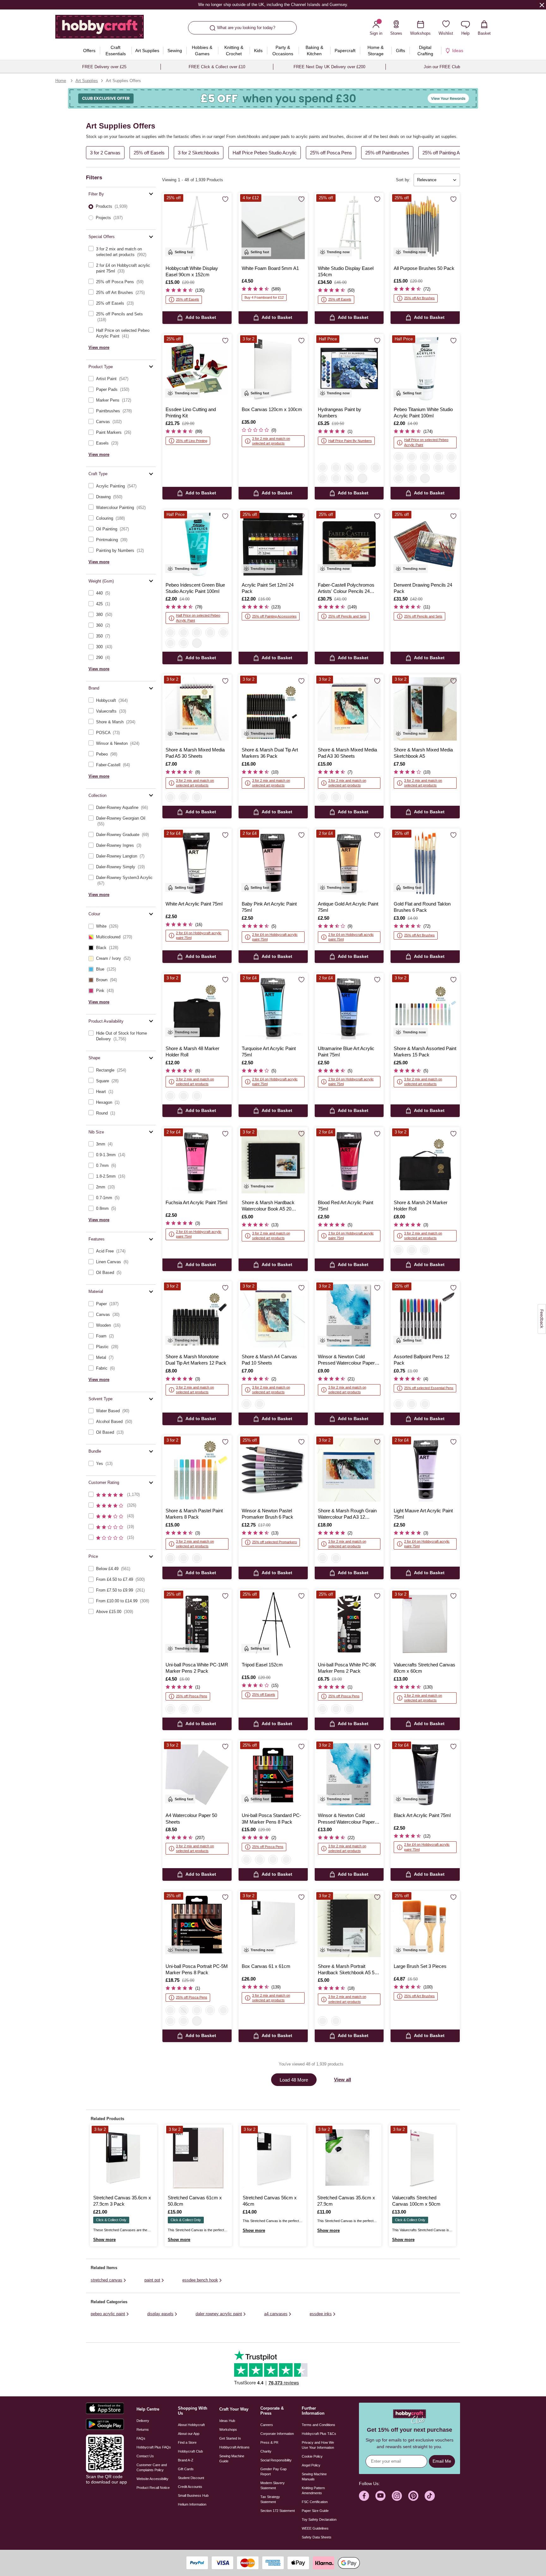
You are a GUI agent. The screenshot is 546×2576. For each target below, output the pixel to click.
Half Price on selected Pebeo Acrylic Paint (426, 442)
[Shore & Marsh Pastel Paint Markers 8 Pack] (197, 1470)
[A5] (170, 797)
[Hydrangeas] (323, 468)
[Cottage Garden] (376, 468)
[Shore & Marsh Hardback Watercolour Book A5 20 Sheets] (273, 1162)
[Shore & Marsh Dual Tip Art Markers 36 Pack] (273, 709)
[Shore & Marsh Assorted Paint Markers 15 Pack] (425, 1008)
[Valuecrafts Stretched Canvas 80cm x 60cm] (425, 1624)
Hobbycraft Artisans (234, 2447)
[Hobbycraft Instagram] (397, 2496)
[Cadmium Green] (438, 457)
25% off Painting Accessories (452, 153)
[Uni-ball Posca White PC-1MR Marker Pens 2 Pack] (197, 1624)
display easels (160, 2314)
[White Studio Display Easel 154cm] (349, 227)
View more (99, 347)
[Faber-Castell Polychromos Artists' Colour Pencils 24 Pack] (349, 544)
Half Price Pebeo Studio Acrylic (265, 153)
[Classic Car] (336, 468)
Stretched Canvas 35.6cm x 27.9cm (346, 2201)
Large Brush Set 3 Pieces (420, 1966)
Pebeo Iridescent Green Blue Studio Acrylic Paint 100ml (195, 588)
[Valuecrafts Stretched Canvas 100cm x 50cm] (422, 2158)
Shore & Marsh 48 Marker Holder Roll (192, 1052)
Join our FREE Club (442, 67)
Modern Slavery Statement (273, 2485)
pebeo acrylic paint (108, 2314)
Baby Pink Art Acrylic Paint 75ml (269, 907)
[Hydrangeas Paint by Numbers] (349, 369)
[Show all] (362, 478)
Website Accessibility (152, 2479)
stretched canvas (106, 2280)
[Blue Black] (184, 632)
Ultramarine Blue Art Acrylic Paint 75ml (346, 1052)
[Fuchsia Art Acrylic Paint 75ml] (197, 1162)
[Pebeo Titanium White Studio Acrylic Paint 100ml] (425, 369)
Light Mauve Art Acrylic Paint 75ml (423, 1514)
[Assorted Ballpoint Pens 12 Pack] (425, 1316)
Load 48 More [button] (294, 2080)
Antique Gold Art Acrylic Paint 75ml (348, 907)
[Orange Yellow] (184, 643)
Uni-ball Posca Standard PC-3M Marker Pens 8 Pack (271, 1818)
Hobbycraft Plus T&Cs (319, 2434)
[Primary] (197, 1558)
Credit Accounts (190, 2487)
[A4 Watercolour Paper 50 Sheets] (197, 1775)
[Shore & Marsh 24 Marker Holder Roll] (425, 1162)
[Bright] (184, 1558)
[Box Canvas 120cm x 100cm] (273, 369)
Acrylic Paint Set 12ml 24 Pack (268, 588)
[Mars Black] (438, 468)
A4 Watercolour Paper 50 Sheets (191, 1818)
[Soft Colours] (260, 1860)
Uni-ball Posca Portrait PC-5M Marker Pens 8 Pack (197, 1969)
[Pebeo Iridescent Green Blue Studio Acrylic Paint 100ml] (197, 544)
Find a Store (187, 2442)
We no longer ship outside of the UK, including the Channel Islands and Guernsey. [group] (273, 5)
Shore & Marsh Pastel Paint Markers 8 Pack (194, 1514)
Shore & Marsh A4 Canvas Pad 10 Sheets (269, 1360)
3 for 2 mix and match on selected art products (271, 441)
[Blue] (412, 1404)
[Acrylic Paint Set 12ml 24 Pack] (273, 544)
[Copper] (223, 632)
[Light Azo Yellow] (412, 457)
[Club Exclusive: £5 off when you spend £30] (273, 98)
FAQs (141, 2438)
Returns (143, 2430)
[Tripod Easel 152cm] (273, 1624)
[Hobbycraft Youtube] (380, 2496)
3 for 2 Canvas (105, 153)
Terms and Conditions (318, 2425)
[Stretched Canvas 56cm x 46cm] (273, 2158)
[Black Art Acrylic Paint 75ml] (425, 1775)
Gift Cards (186, 2469)
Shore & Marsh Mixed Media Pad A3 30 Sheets (347, 753)
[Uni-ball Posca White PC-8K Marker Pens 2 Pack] (349, 1624)
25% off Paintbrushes (387, 153)
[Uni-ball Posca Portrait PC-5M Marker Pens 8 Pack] (197, 1925)
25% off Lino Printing (192, 441)
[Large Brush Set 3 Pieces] (425, 1925)
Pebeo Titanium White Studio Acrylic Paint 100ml (423, 412)
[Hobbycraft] (100, 29)
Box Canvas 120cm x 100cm (272, 409)
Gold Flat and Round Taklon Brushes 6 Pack (422, 907)
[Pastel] (170, 1558)
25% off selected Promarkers (275, 1542)
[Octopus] (349, 478)
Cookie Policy (312, 2456)
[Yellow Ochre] (452, 468)
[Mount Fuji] (349, 468)
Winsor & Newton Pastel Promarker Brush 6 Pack (267, 1514)
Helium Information (192, 2504)
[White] (170, 1709)
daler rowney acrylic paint (219, 2314)
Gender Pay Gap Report (273, 2471)
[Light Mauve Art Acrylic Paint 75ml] (425, 1470)
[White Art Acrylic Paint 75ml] (197, 863)
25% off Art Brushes (419, 298)
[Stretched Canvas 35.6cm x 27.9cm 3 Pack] (124, 2158)
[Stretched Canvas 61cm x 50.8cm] (198, 2158)
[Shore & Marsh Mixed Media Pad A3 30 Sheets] (349, 709)
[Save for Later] (225, 200)
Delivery (143, 2421)
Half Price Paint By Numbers (350, 441)
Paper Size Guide (315, 2511)
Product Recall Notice (153, 2488)
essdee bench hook (200, 2280)
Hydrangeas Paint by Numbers (340, 412)
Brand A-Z (186, 2460)
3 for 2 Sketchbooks (199, 153)
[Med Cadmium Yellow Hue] (425, 468)
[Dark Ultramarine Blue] (425, 457)
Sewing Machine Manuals (314, 2477)
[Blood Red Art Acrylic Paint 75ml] (349, 1162)
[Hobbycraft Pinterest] (413, 2496)
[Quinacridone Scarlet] (398, 468)
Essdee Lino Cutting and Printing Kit (191, 412)
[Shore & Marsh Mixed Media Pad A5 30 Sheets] (197, 709)
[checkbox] (121, 252)
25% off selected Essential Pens (429, 1388)
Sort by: (403, 180)
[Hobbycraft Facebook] (364, 2496)
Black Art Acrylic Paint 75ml (422, 1815)
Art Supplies (87, 81)
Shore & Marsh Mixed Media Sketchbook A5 (423, 753)
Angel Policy (311, 2465)
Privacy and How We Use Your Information (318, 2445)
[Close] (542, 5)
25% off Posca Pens (331, 153)
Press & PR (269, 2442)
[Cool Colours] (184, 2021)
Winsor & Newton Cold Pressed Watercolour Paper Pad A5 (346, 1360)
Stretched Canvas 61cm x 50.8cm (195, 2201)
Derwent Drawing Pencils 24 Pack (423, 588)
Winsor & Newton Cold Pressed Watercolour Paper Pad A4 (346, 1819)
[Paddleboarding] (336, 478)
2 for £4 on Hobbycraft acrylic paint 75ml (199, 935)
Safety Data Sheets (317, 2537)
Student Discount (191, 2478)
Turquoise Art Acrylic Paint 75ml (269, 1052)
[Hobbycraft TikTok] (430, 2496)
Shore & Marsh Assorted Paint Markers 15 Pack (425, 1052)
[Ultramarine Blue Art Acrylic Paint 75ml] (349, 1008)
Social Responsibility (276, 2460)
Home (61, 81)
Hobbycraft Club (190, 2451)
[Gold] (210, 632)
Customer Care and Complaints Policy (152, 2467)
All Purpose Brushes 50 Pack (424, 268)
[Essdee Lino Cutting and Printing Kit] (197, 369)
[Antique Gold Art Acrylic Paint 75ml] (349, 863)
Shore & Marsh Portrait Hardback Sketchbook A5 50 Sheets (347, 1970)
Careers (267, 2425)
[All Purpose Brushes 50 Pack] (425, 227)
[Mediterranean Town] (323, 478)
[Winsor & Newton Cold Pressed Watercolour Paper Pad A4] (349, 1775)
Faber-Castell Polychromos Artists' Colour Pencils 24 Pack (346, 589)
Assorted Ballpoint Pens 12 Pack (422, 1360)
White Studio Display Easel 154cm (346, 271)
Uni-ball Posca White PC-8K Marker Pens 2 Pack (347, 1668)
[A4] (246, 1404)
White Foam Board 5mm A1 (270, 268)
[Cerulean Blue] (398, 478)
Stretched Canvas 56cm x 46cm (270, 2201)
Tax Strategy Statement (270, 2499)
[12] (197, 1096)
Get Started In (230, 2438)
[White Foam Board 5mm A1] (273, 227)
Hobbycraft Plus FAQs (154, 2447)
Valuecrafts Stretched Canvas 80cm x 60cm (425, 1668)
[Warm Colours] (170, 2021)
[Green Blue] (170, 632)
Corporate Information (277, 2434)
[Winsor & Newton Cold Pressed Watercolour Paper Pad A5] (349, 1316)
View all (343, 2080)
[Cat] (362, 468)
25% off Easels (149, 153)
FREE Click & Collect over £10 (217, 67)
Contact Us (145, 2456)
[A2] (197, 797)
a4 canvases (276, 2314)
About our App (189, 2434)
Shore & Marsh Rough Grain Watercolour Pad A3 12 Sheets (347, 1514)
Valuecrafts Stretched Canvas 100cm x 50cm (416, 2201)
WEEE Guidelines (315, 2528)
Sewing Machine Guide (232, 2459)
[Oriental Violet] (412, 468)
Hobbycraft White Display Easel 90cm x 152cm (192, 271)
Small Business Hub (193, 2495)
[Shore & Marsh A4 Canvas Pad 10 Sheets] (273, 1316)
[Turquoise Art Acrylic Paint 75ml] (273, 1008)
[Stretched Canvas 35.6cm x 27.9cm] (348, 2158)
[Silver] (197, 632)
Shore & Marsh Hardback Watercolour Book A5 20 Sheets (268, 1206)
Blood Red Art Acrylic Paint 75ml (346, 1206)
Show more (104, 2240)
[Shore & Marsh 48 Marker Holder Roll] (197, 1008)
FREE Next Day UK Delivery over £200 (329, 67)
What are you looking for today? (246, 28)
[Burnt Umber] (412, 478)
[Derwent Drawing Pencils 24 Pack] (425, 544)
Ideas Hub (227, 2421)
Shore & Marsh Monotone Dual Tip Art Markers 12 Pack (196, 1360)
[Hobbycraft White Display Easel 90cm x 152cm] (197, 227)
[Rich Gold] (170, 643)
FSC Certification (315, 2502)
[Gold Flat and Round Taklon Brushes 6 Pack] (425, 863)
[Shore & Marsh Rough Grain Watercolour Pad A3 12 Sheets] (349, 1470)
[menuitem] (89, 51)
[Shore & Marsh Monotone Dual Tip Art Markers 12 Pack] (197, 1316)
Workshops (228, 2430)
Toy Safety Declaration (319, 2519)
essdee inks (321, 2314)
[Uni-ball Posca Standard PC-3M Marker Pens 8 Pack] (273, 1775)
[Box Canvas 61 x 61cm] (273, 1925)
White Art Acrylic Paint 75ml (194, 904)
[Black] (425, 1404)
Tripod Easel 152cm (262, 1665)
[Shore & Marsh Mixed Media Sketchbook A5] (425, 709)
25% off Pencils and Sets (347, 616)
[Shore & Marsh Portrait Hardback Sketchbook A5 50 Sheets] (349, 1925)
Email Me (442, 2461)
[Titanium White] (398, 457)
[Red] (398, 1404)
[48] (170, 1096)
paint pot (152, 2280)
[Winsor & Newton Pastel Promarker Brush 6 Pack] (273, 1470)
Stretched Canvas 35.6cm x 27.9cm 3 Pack (122, 2201)
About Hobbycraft (191, 2425)
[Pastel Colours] (273, 1860)
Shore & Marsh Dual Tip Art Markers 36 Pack (270, 753)
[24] (184, 1096)
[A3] (184, 797)
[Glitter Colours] (286, 1860)
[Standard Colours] (246, 1860)
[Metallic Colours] (184, 2010)
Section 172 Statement (278, 2511)
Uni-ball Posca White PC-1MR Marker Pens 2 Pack (197, 1668)
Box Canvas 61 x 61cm (266, 1966)
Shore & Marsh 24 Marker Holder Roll (421, 1206)
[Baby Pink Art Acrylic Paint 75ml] (273, 863)
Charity (266, 2451)
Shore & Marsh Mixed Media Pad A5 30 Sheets (195, 753)
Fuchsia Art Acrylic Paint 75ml (196, 1202)
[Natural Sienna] (452, 457)
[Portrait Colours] (170, 2010)
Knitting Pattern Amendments (313, 2490)
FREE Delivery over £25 (104, 67)
